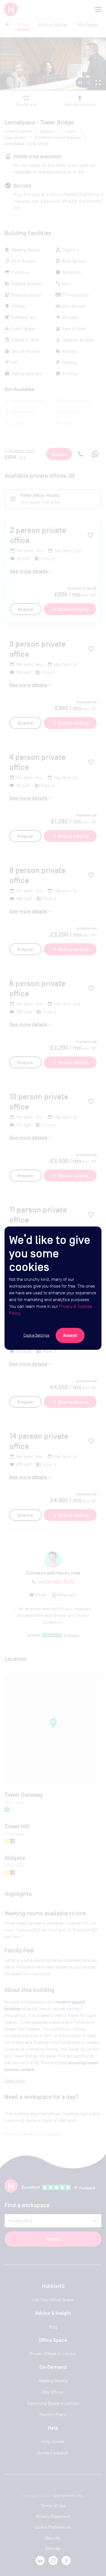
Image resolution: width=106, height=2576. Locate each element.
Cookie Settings (36, 1335)
